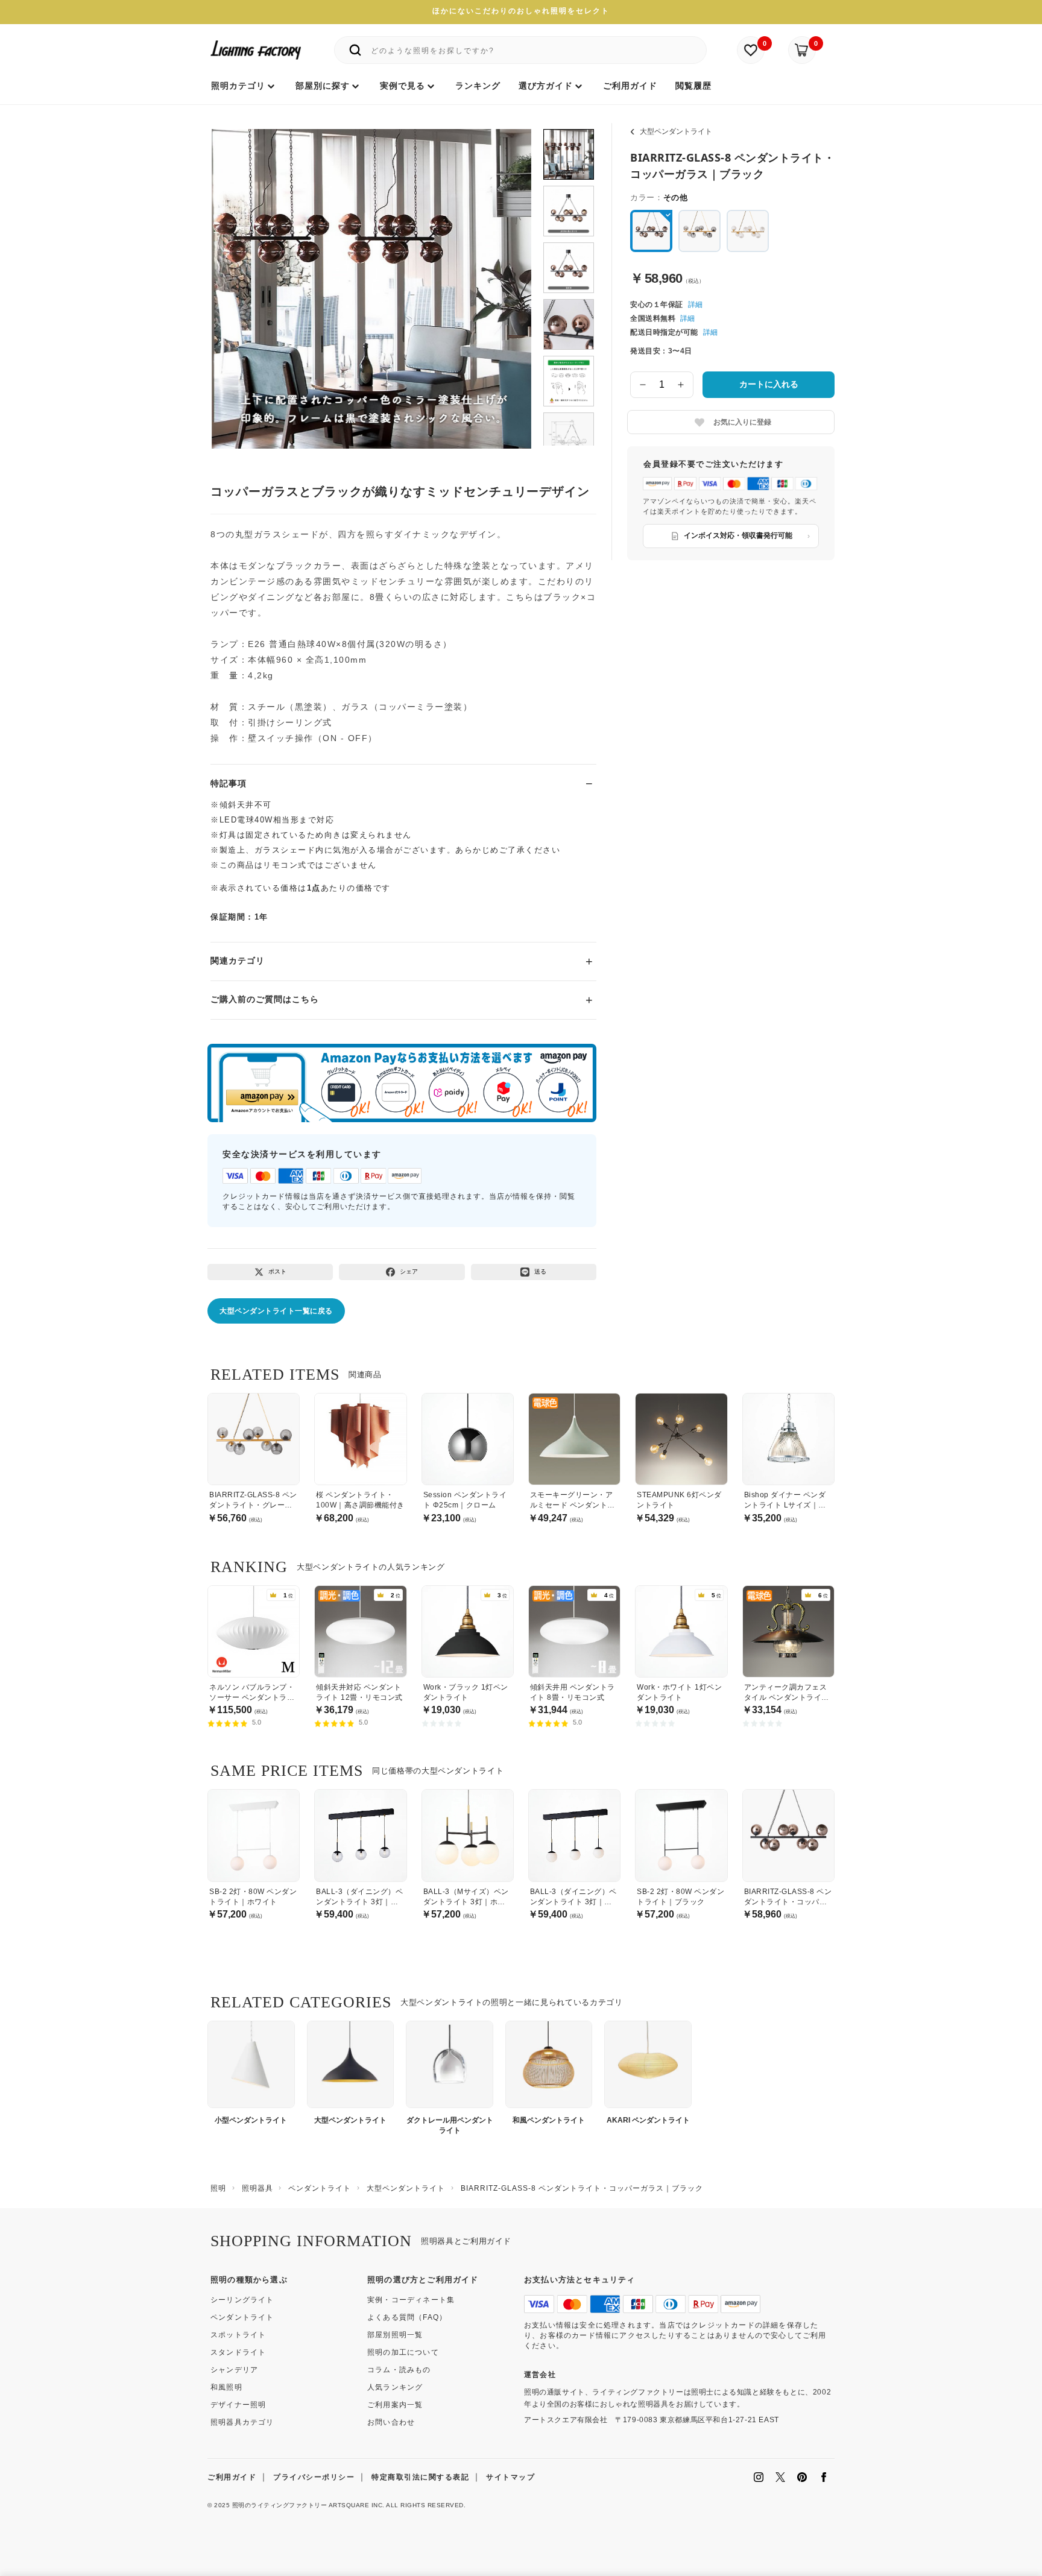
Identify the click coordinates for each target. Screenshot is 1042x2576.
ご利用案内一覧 (395, 2405)
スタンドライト (238, 2352)
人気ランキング (395, 2387)
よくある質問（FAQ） (407, 2317)
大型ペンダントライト (676, 131)
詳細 (695, 305)
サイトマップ (510, 2477)
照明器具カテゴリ (242, 2422)
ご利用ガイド (232, 2477)
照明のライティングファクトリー (280, 2505)
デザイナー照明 (238, 2405)
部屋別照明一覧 (395, 2335)
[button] (236, 276)
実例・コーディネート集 (411, 2300)
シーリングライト (242, 2300)
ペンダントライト (242, 2317)
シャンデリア (234, 2370)
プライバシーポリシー (314, 2477)
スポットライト (238, 2335)
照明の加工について (403, 2352)
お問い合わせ (391, 2422)
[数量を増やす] (681, 385)
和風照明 (226, 2387)
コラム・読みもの (399, 2370)
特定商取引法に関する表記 (420, 2477)
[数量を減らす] (643, 385)
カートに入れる (769, 384)
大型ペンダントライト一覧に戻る (276, 1311)
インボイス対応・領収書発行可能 (738, 535)
